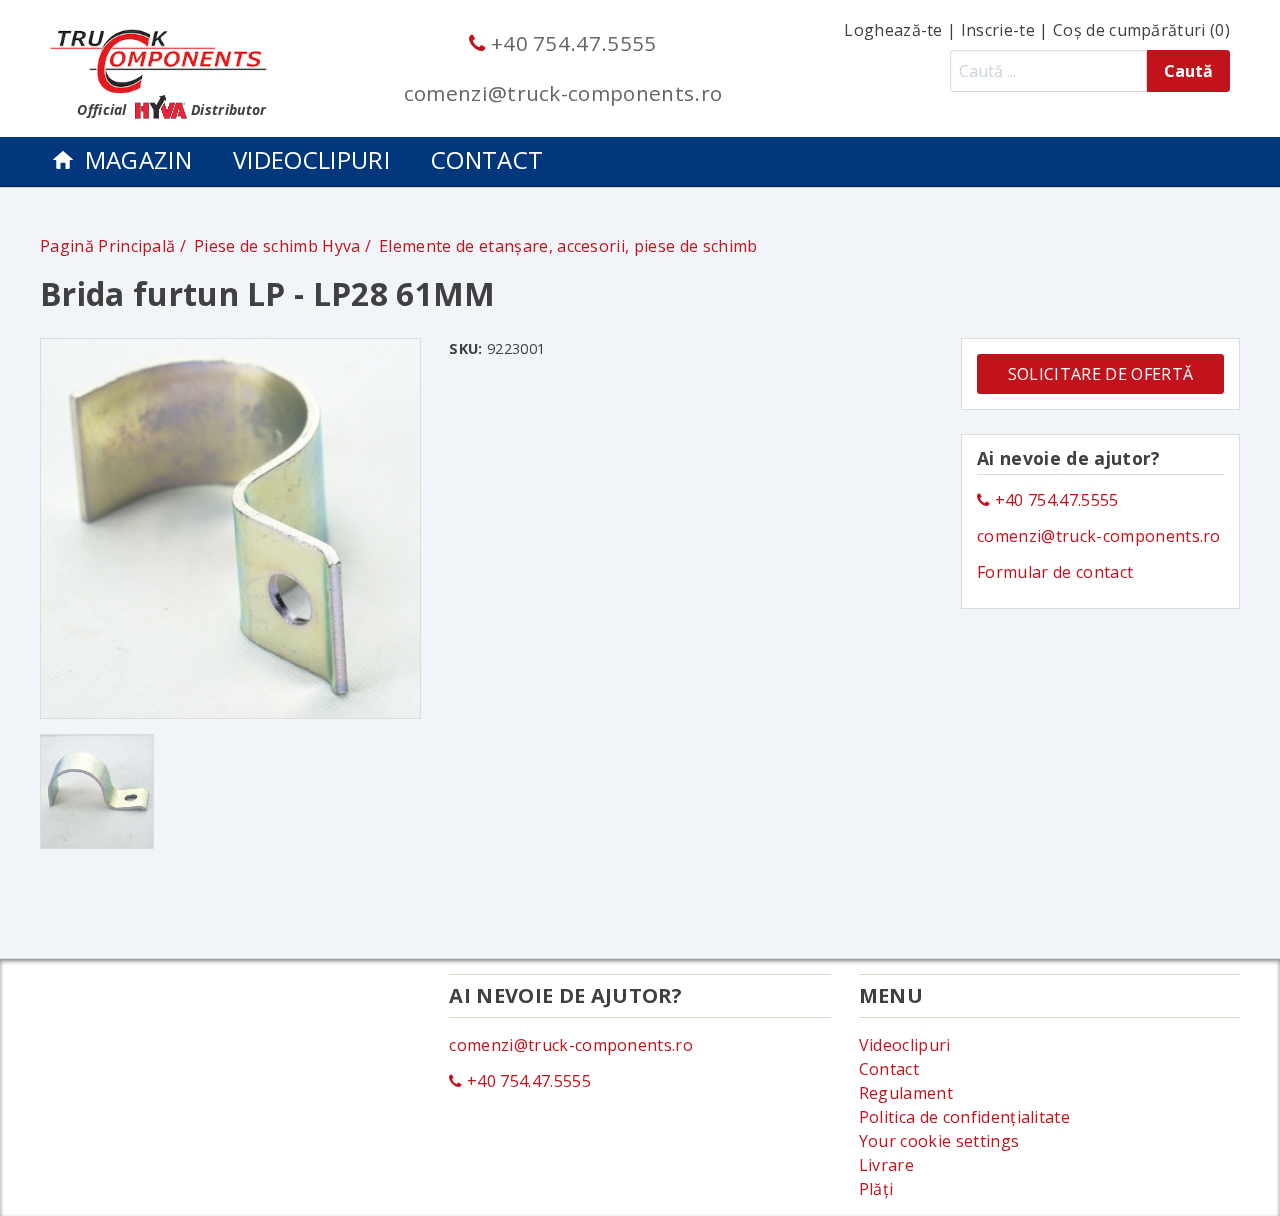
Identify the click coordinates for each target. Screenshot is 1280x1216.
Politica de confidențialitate (964, 1117)
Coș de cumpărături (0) (1141, 30)
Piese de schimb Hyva (279, 246)
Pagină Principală (107, 246)
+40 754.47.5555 (571, 43)
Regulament (906, 1093)
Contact (487, 159)
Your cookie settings (939, 1141)
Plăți (876, 1189)
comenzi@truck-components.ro (563, 93)
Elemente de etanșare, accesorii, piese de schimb (568, 246)
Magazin (138, 159)
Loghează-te (893, 30)
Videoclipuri (311, 159)
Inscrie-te (998, 30)
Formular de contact (1055, 572)
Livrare (886, 1165)
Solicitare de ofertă (1100, 374)
